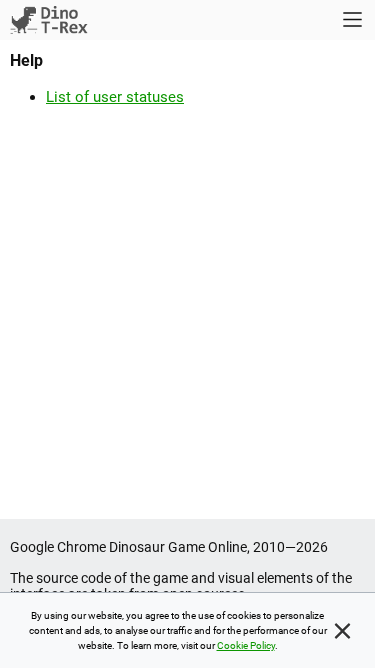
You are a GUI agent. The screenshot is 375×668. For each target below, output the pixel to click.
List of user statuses (115, 97)
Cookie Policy (246, 645)
